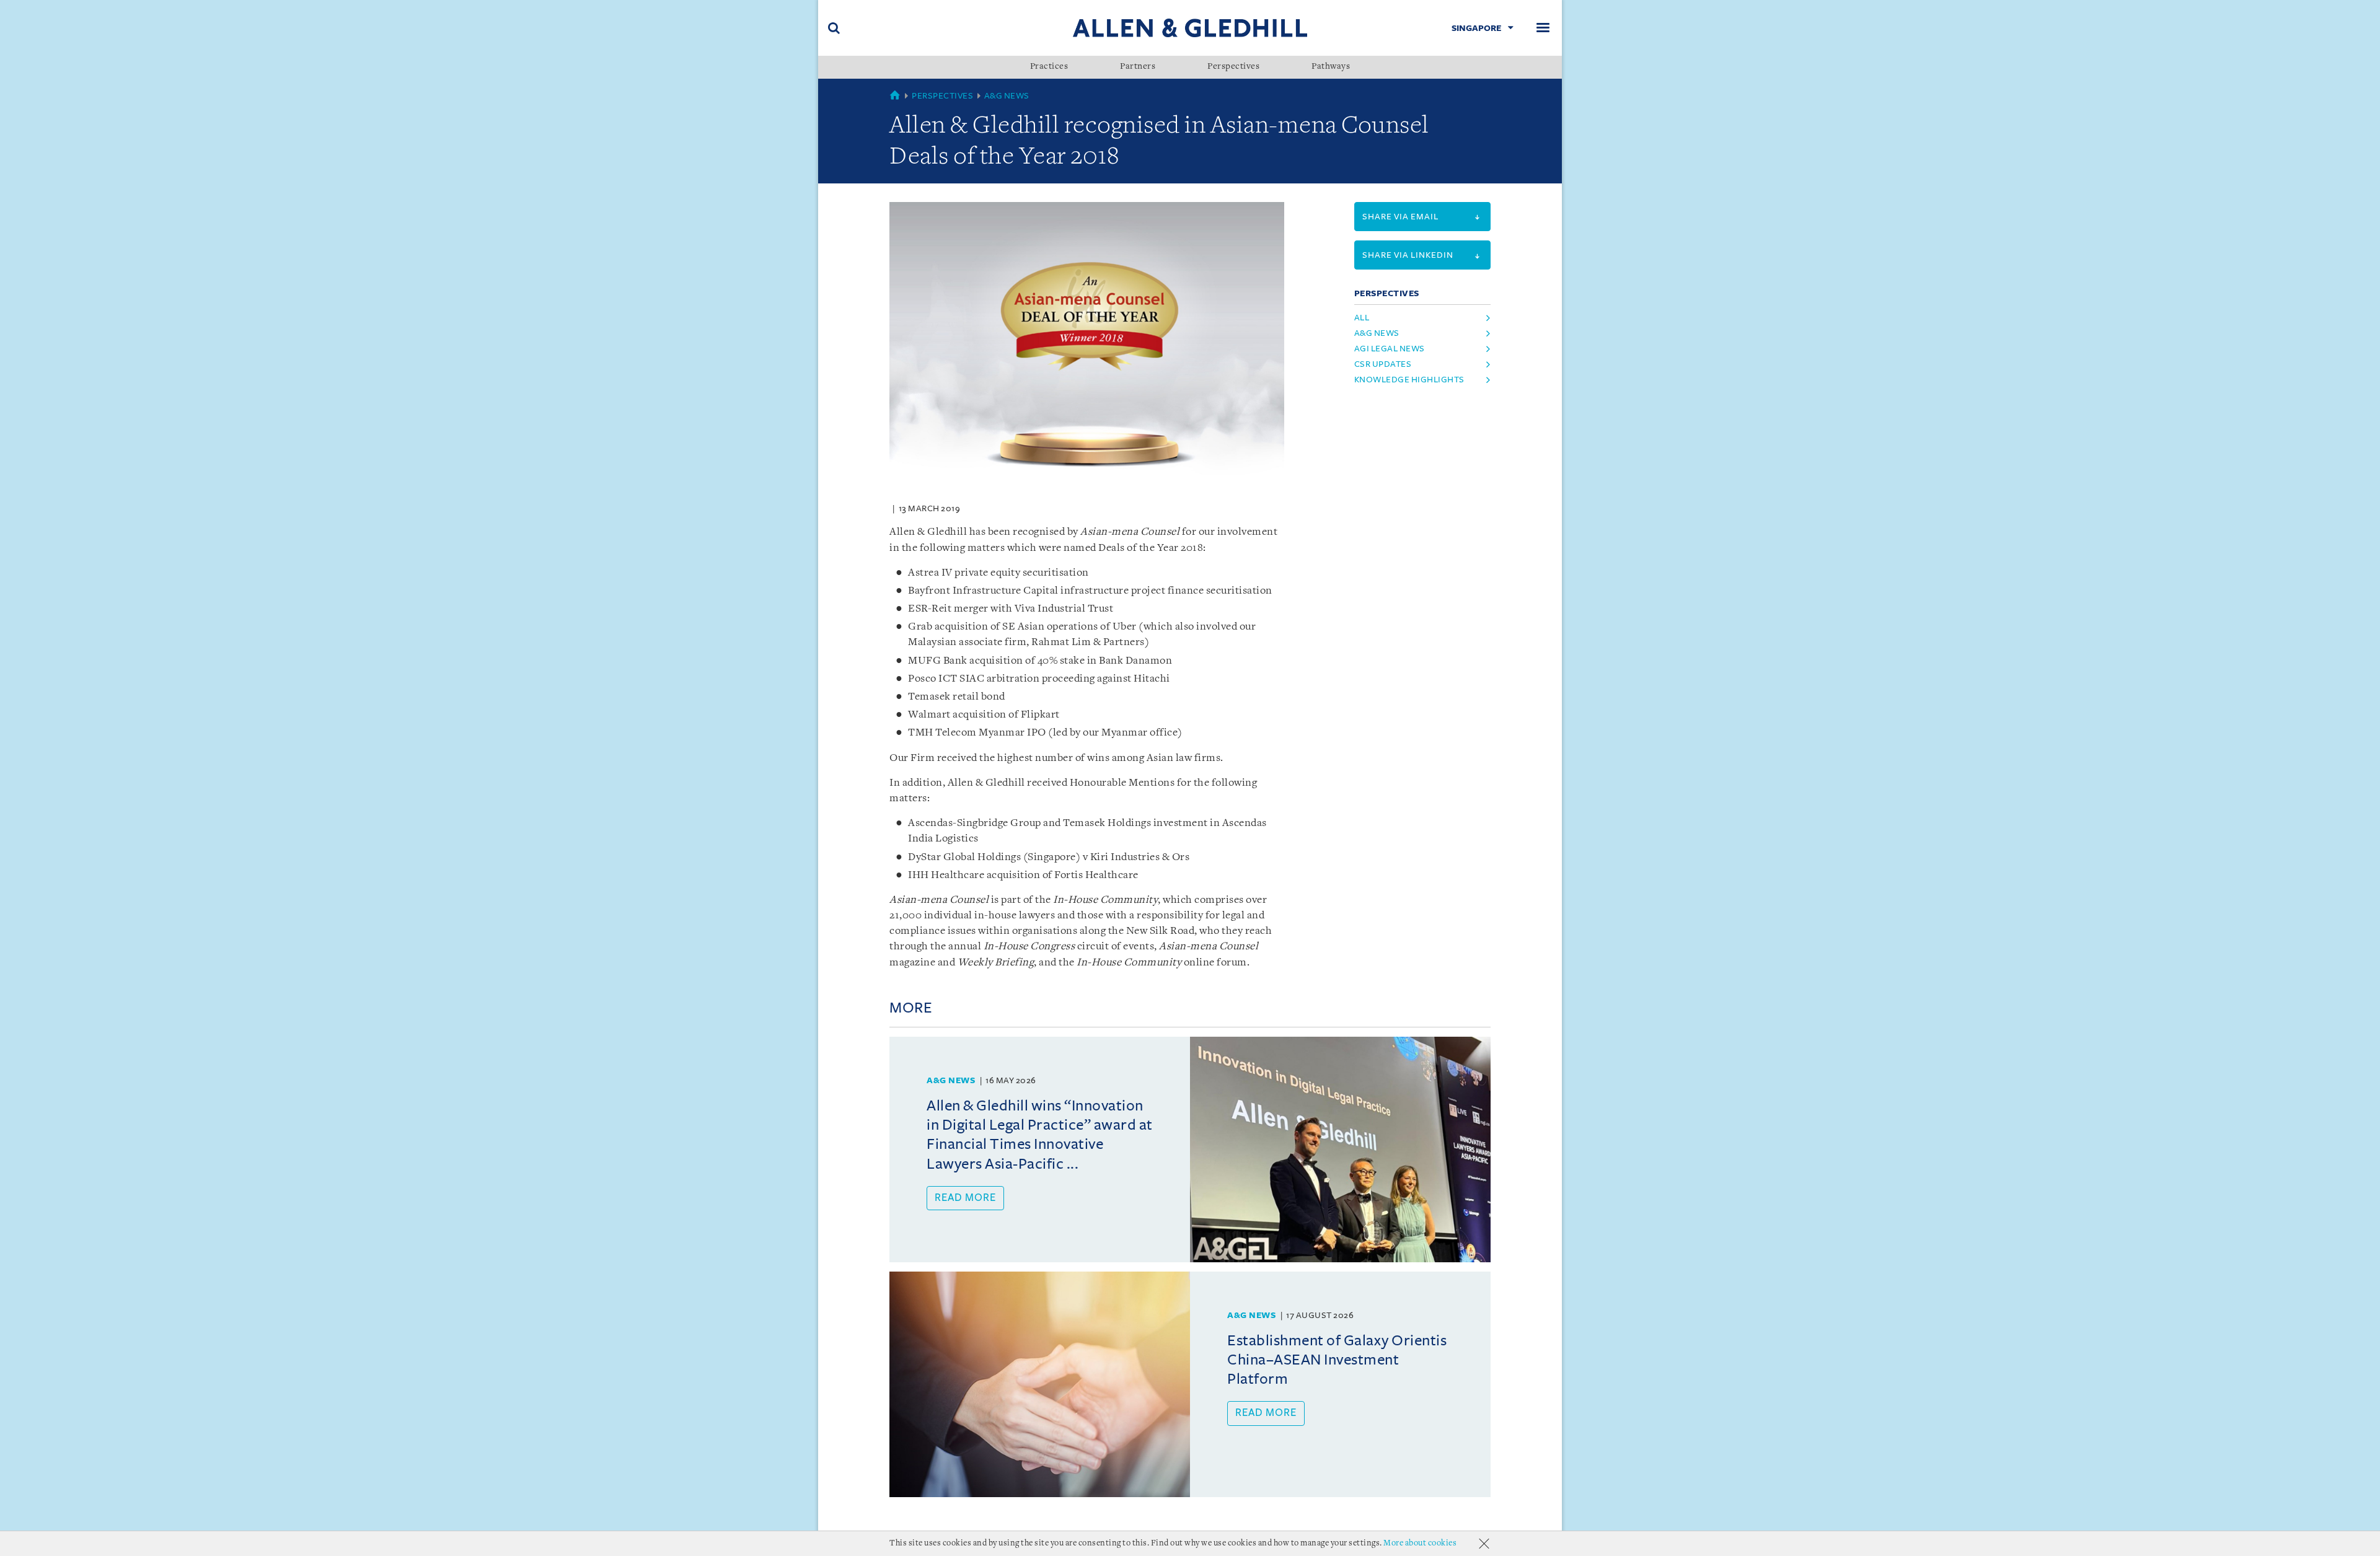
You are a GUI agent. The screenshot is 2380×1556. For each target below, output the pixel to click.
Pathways (1331, 67)
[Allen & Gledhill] (1190, 28)
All (1362, 318)
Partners (1138, 67)
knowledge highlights (1409, 380)
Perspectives (1233, 67)
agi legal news (1390, 349)
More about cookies (1420, 1543)
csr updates (1383, 364)
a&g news (1377, 333)
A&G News (1007, 96)
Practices (1049, 67)
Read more (965, 1198)
